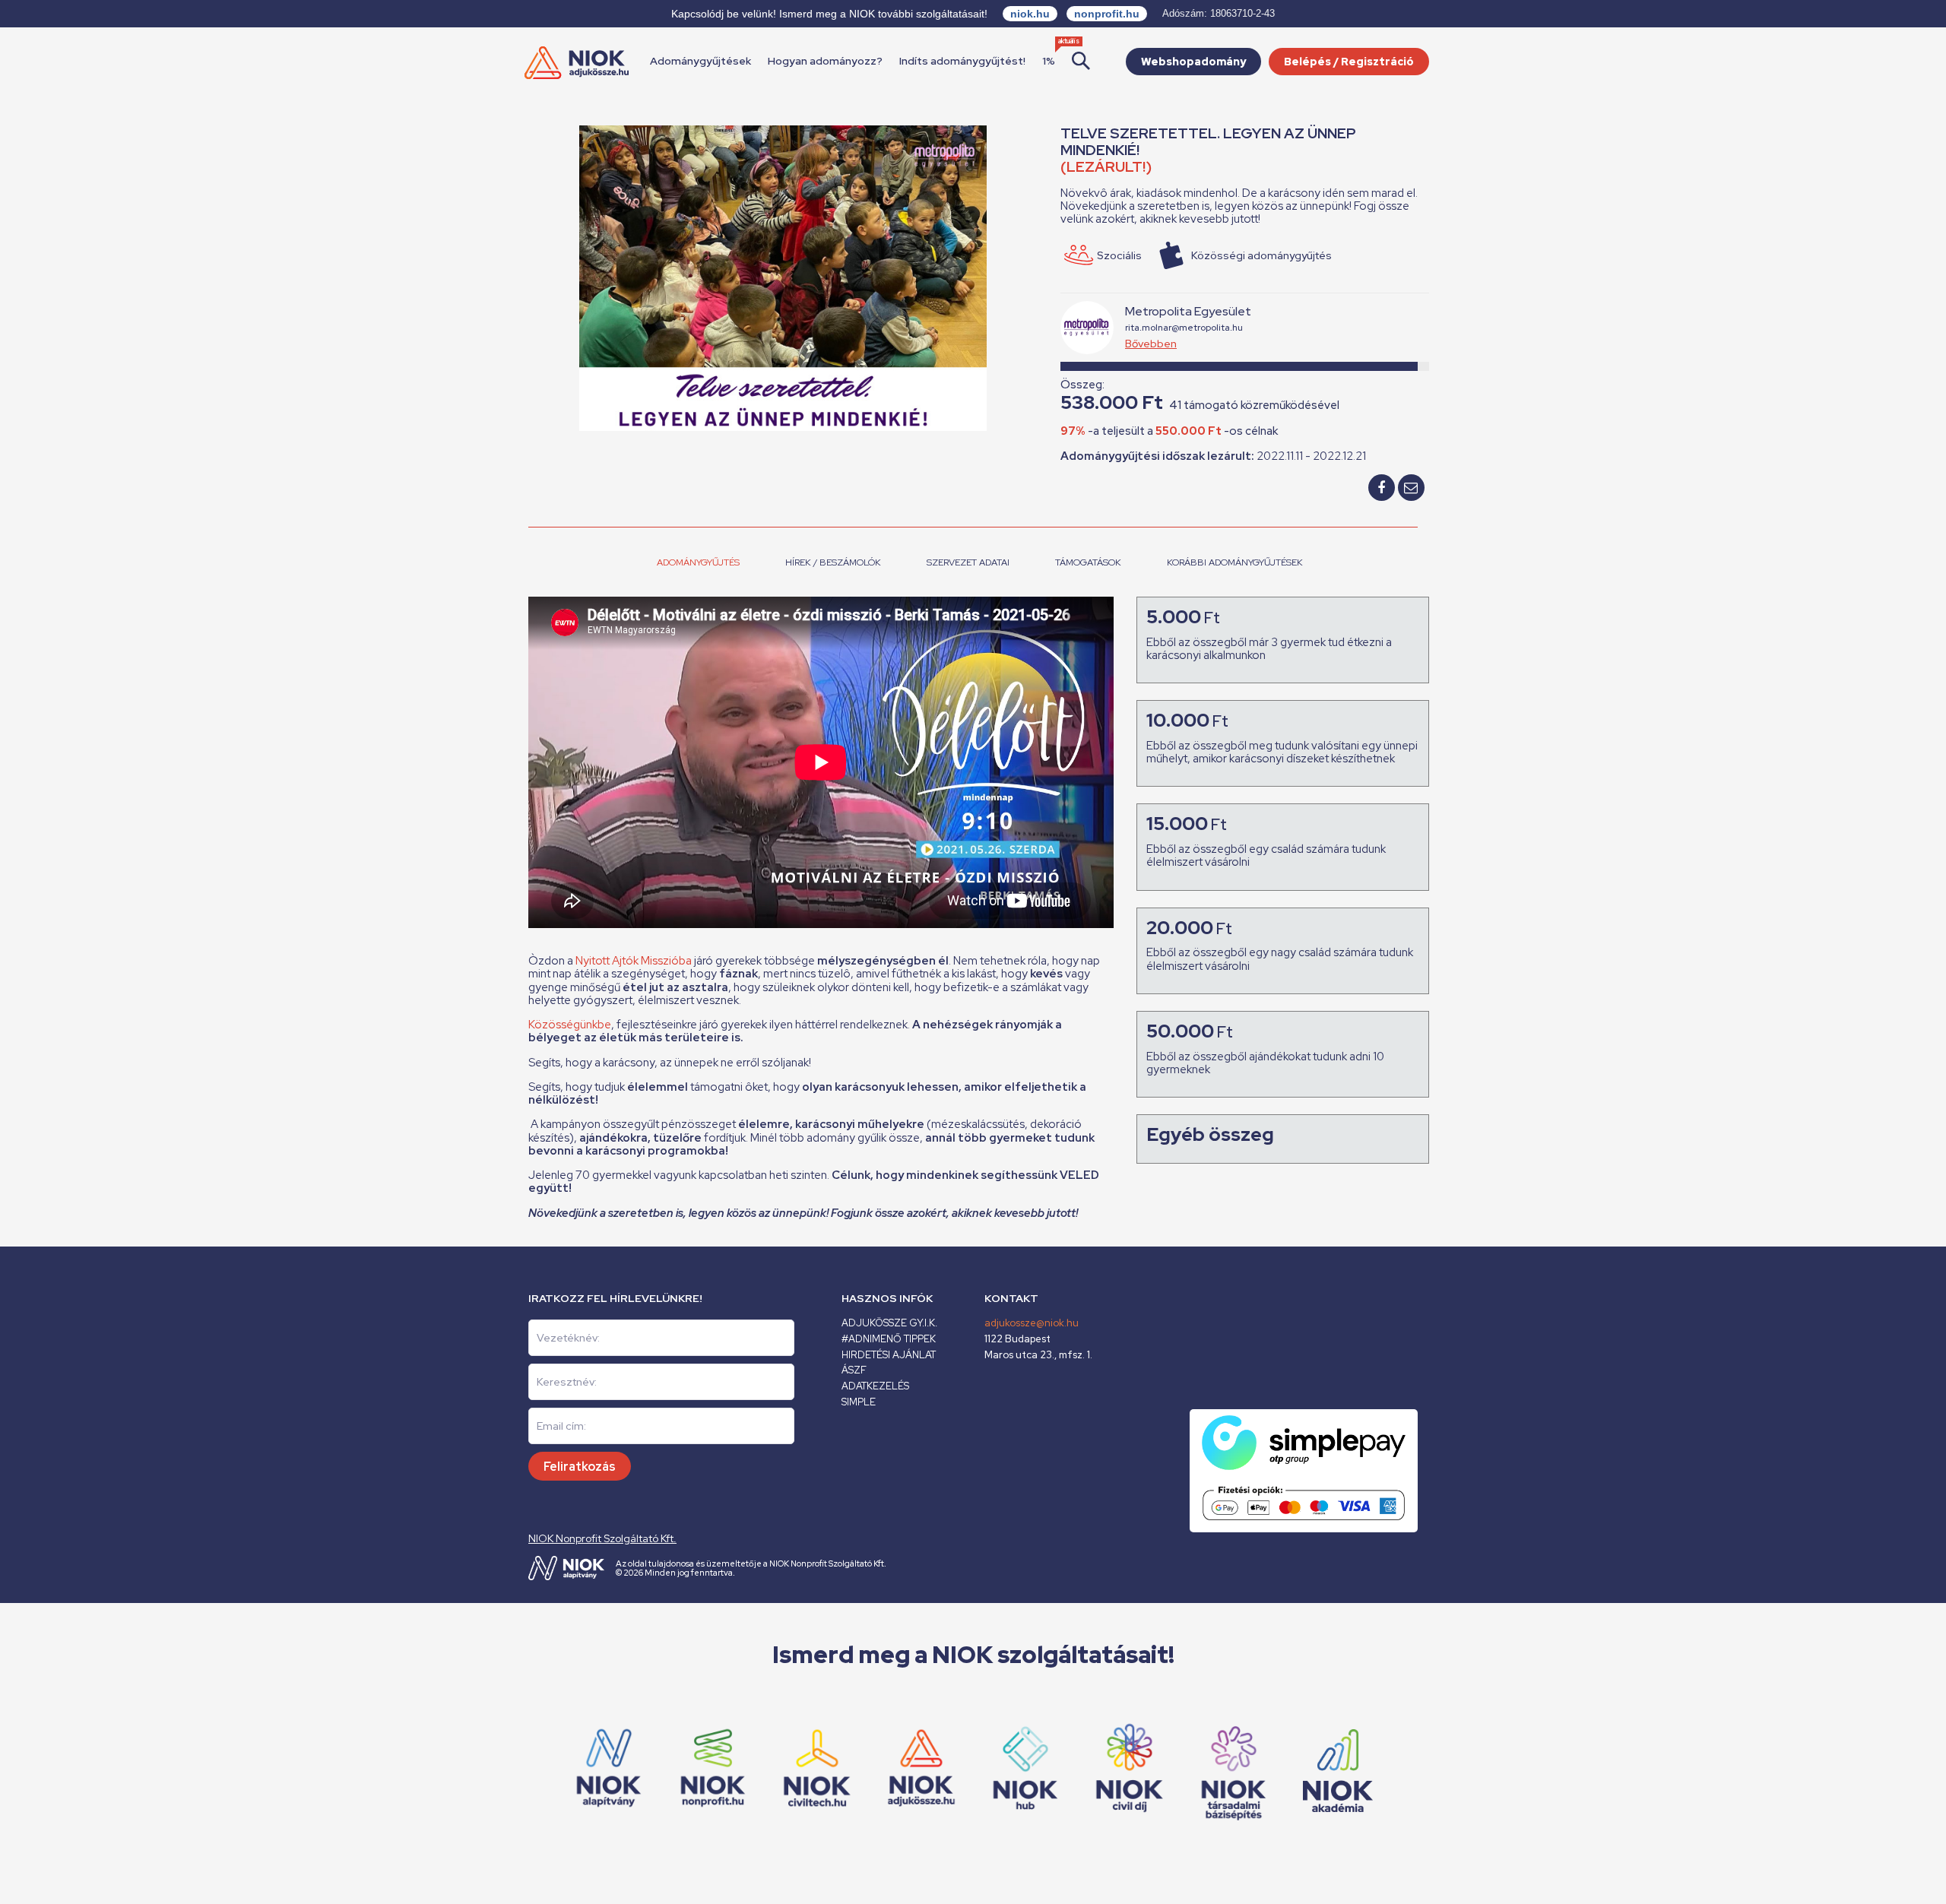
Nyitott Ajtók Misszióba (634, 961)
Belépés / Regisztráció (1349, 62)
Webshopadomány (1193, 62)
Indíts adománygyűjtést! (962, 61)
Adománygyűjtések (700, 61)
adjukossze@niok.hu (1032, 1323)
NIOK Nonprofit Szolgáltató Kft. (602, 1538)
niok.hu (1030, 14)
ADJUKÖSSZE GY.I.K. (889, 1323)
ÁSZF (854, 1370)
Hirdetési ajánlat (889, 1355)
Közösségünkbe (570, 1025)
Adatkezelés (875, 1386)
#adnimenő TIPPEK (889, 1339)
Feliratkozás (580, 1467)
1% (1049, 61)
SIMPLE (859, 1402)
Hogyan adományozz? (825, 61)
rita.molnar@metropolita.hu (1184, 328)
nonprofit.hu (1107, 14)
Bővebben (1151, 344)
